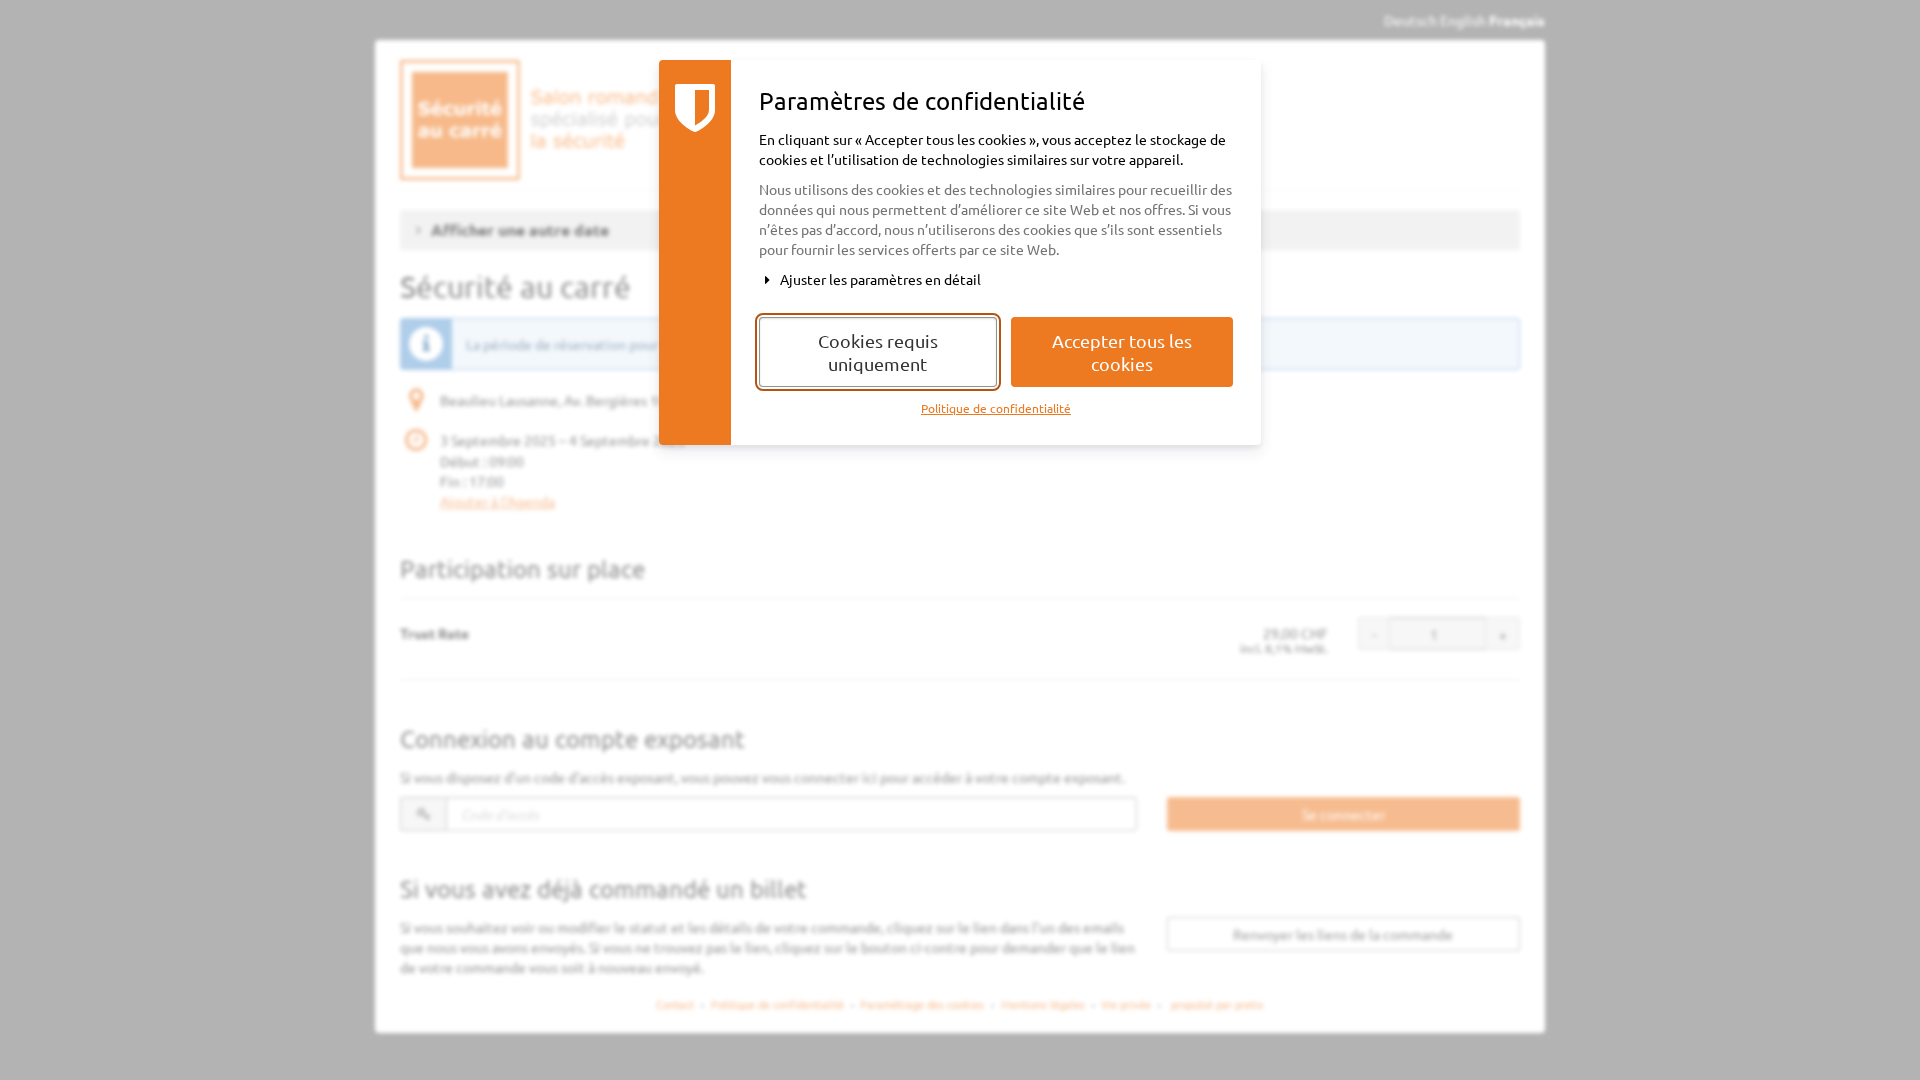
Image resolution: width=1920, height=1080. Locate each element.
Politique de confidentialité (996, 408)
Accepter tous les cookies (1122, 352)
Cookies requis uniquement (878, 352)
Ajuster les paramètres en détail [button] (879, 279)
